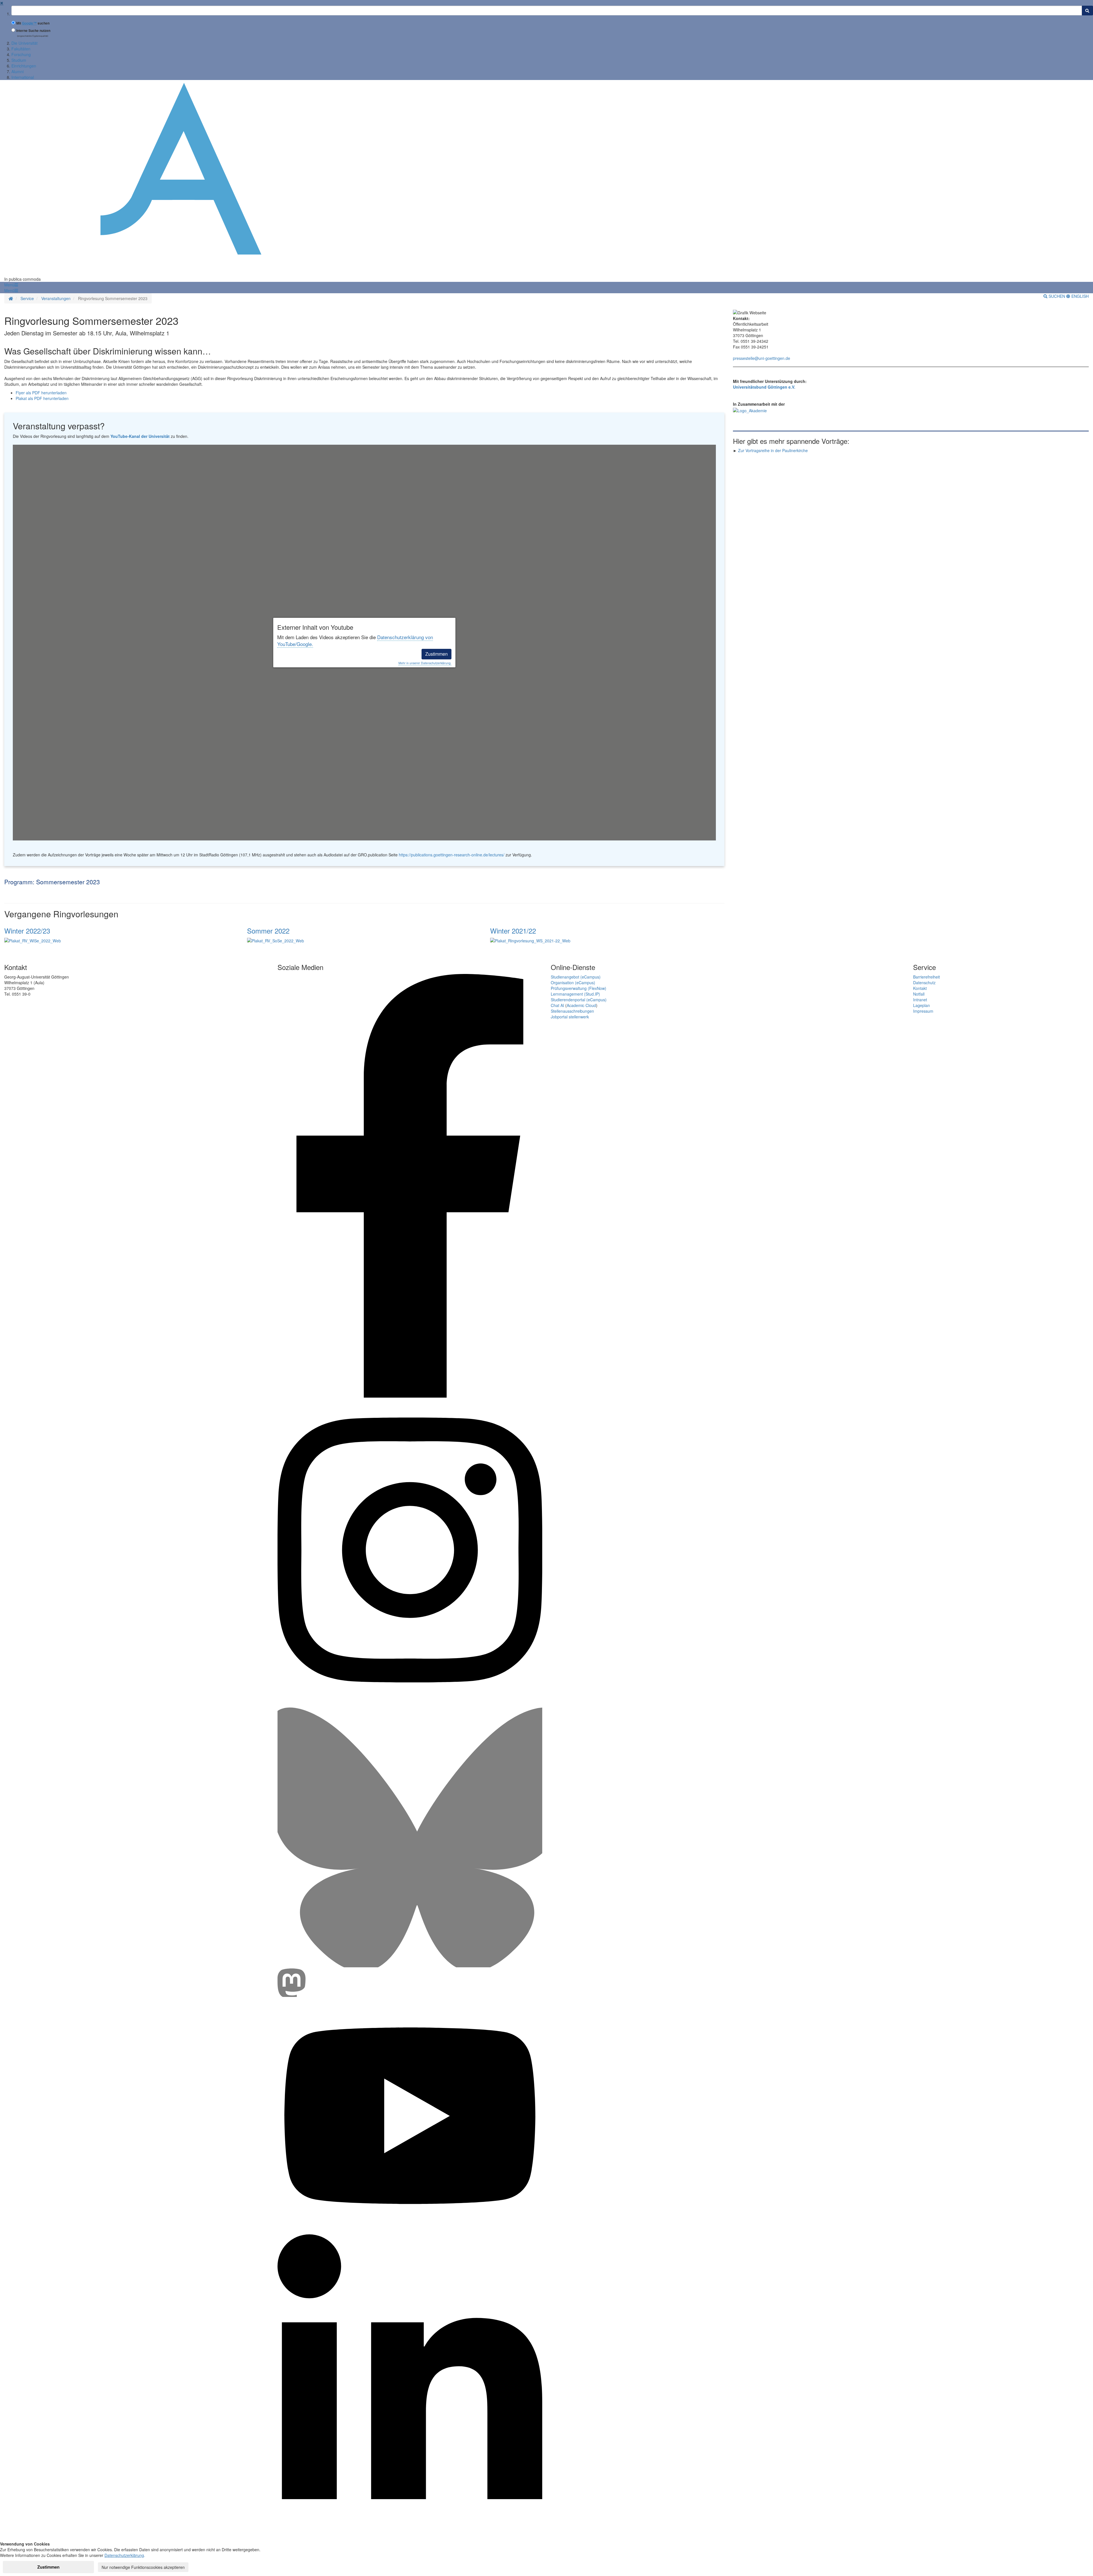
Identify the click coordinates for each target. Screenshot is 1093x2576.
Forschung (21, 54)
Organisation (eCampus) (573, 983)
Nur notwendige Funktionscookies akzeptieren (143, 2567)
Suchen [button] (1057, 296)
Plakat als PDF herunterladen (42, 398)
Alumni (18, 71)
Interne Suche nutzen (33, 31)
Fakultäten (21, 49)
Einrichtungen (24, 66)
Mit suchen (33, 23)
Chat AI (557, 1005)
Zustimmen (436, 654)
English (1079, 296)
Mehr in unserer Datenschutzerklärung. (425, 663)
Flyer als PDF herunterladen (41, 393)
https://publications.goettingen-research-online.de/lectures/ (452, 855)
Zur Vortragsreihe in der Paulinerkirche (773, 450)
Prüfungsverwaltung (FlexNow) (579, 988)
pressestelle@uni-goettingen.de (762, 358)
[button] (11, 285)
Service (27, 298)
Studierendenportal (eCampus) (579, 1000)
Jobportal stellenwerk (570, 1017)
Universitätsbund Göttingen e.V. (764, 387)
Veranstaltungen (56, 298)
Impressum (923, 1011)
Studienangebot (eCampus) (576, 977)
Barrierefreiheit (926, 977)
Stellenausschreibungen (572, 1011)
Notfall (919, 994)
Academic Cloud (581, 1005)
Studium (19, 60)
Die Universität (24, 43)
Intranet (920, 1000)
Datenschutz (924, 983)
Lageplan (922, 1005)
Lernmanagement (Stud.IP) (575, 994)
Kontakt (920, 988)
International (23, 77)
